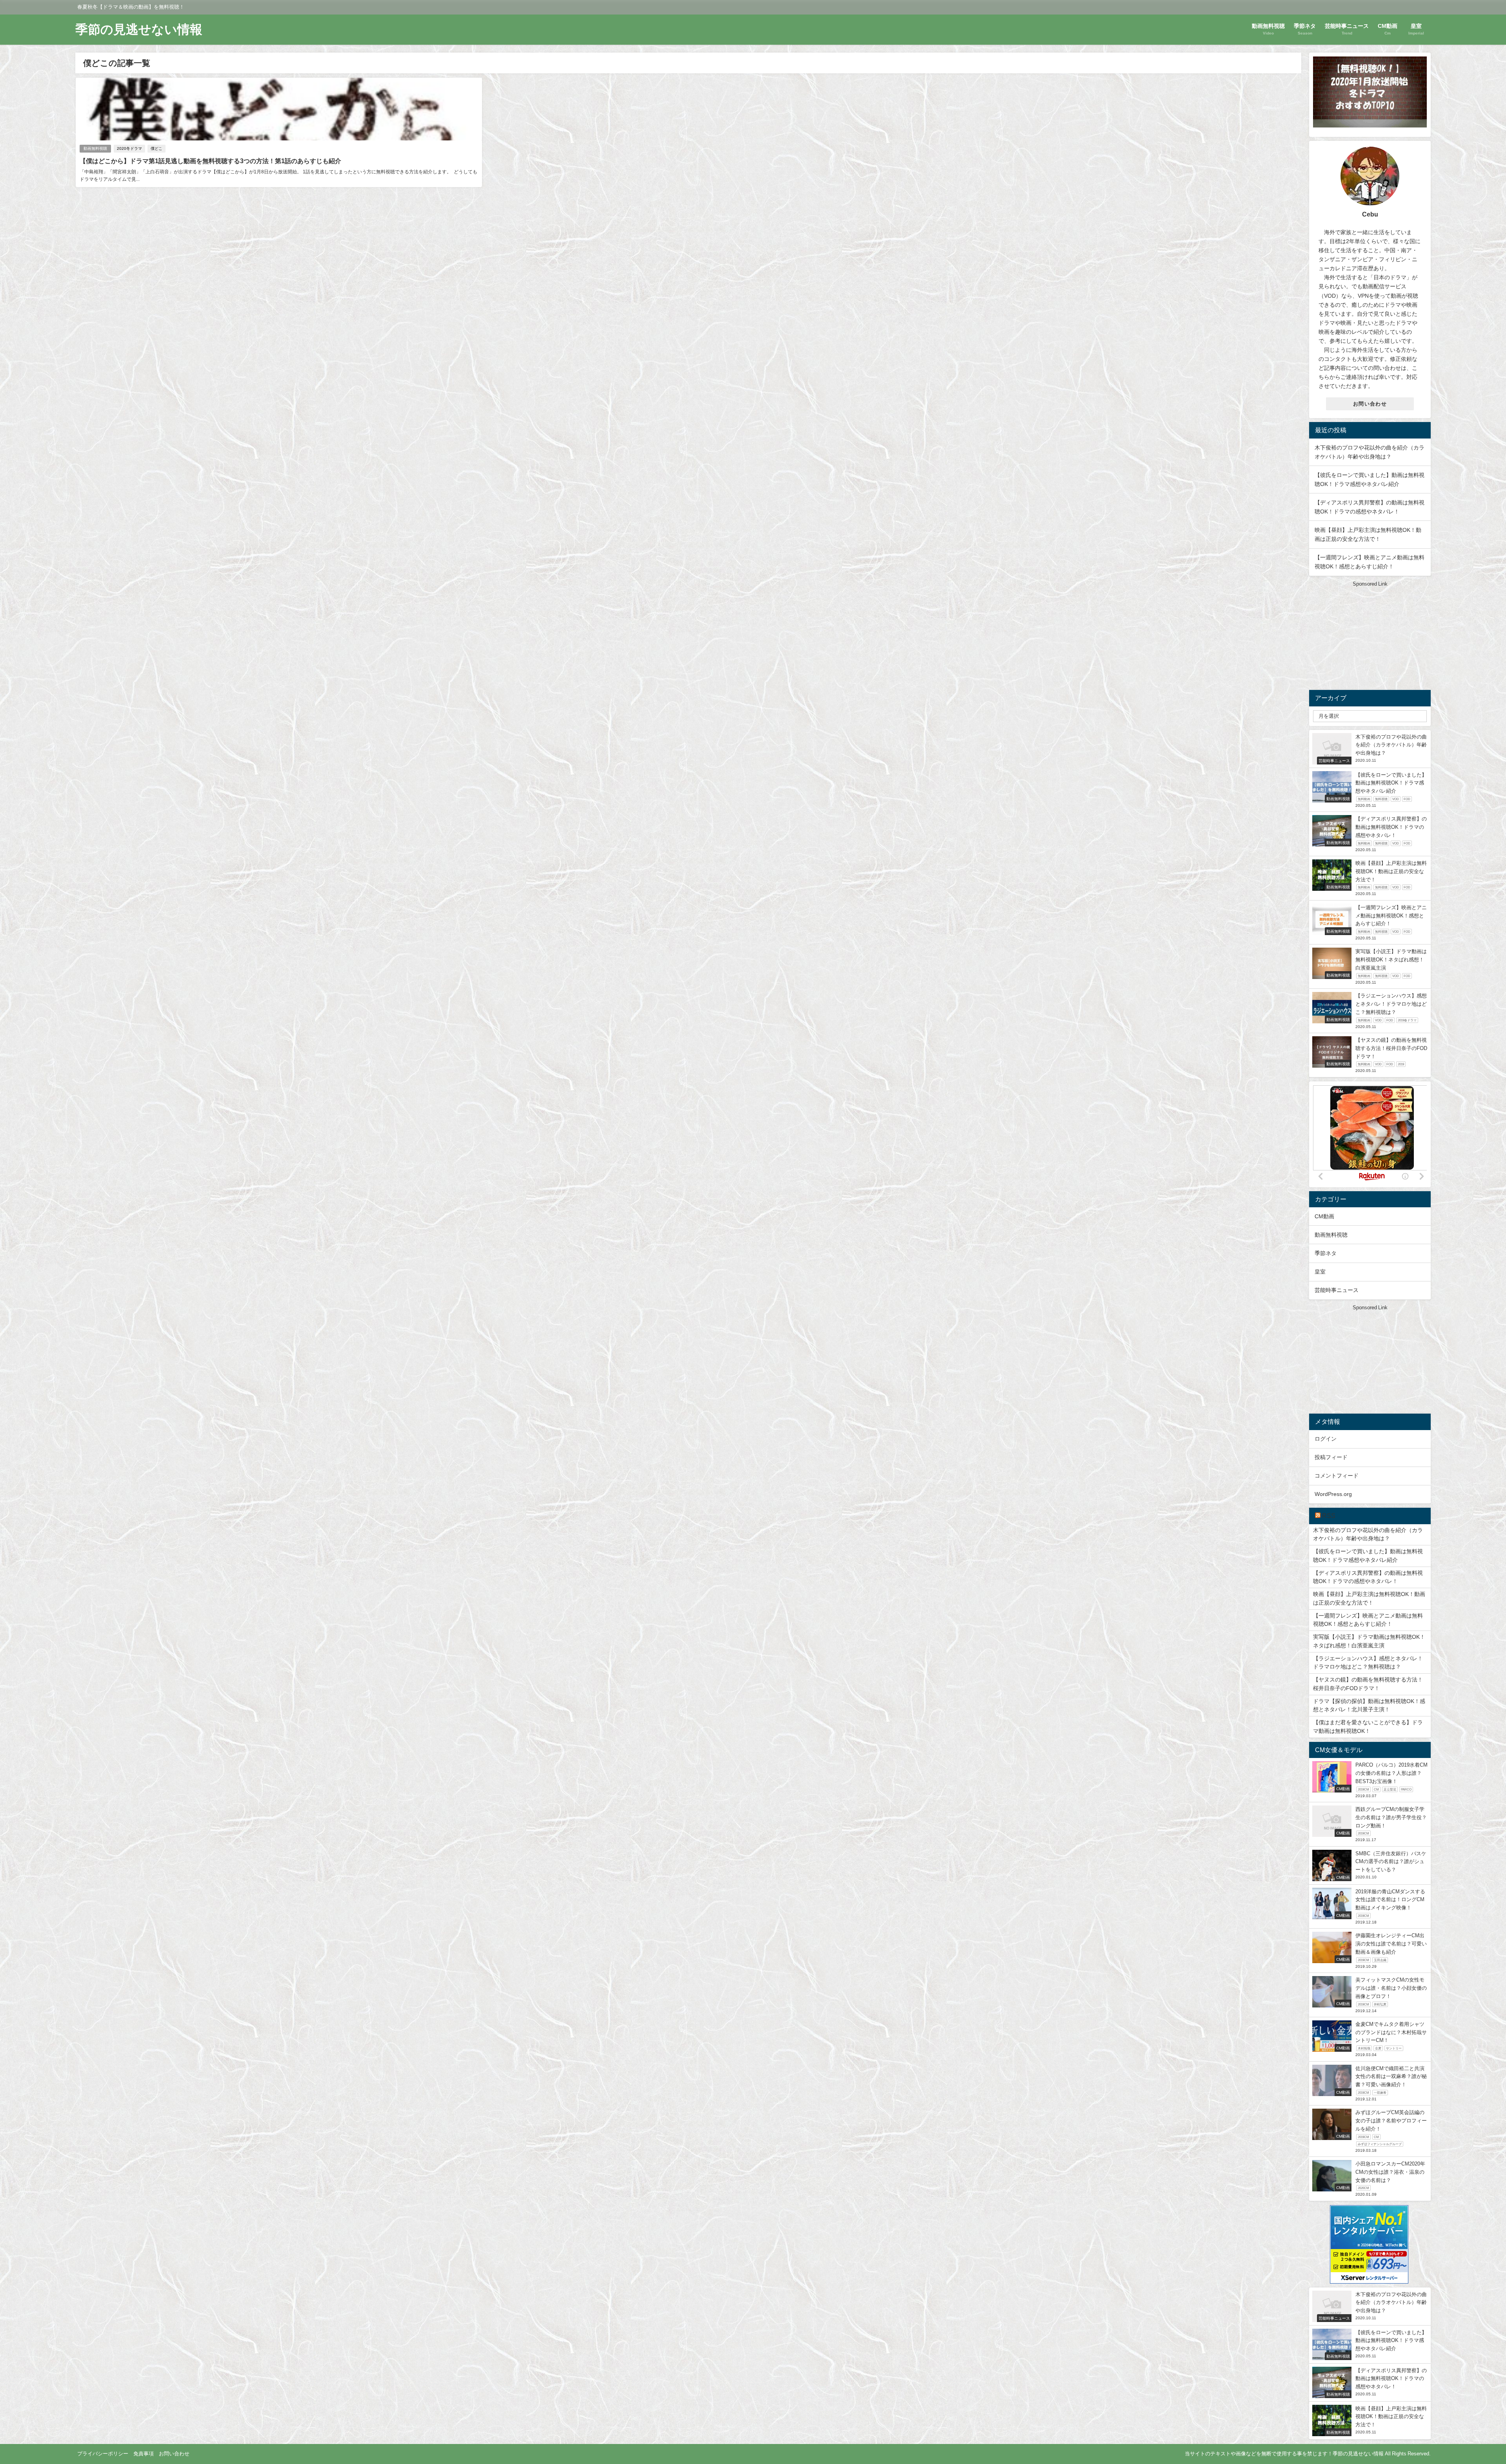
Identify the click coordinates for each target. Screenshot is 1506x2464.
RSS (1329, 1516)
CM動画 (1324, 1216)
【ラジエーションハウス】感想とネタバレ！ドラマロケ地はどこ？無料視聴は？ (1368, 1663)
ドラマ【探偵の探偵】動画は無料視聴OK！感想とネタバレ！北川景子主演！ (1369, 1705)
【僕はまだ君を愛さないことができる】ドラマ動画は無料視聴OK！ (1368, 1727)
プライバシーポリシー (103, 2454)
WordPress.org (1333, 1494)
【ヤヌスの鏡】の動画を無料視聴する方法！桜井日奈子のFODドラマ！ (1368, 1684)
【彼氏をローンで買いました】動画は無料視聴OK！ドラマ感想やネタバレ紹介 (1368, 1556)
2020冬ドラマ (129, 148)
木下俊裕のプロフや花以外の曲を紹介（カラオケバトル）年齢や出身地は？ (1368, 1534)
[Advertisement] (1370, 637)
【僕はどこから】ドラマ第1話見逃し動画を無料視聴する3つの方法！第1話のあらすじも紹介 (210, 161)
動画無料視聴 (95, 148)
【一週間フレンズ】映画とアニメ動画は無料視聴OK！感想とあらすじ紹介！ (1368, 1620)
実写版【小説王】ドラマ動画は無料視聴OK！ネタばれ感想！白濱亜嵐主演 (1369, 1641)
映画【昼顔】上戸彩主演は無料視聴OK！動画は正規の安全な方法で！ (1369, 1598)
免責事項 (144, 2454)
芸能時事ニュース (1337, 1290)
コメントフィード (1337, 1476)
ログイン (1326, 1439)
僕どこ (156, 148)
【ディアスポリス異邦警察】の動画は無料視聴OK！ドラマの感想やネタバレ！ (1368, 1577)
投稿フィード (1331, 1457)
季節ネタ (1326, 1253)
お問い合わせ (1370, 404)
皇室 (1320, 1272)
